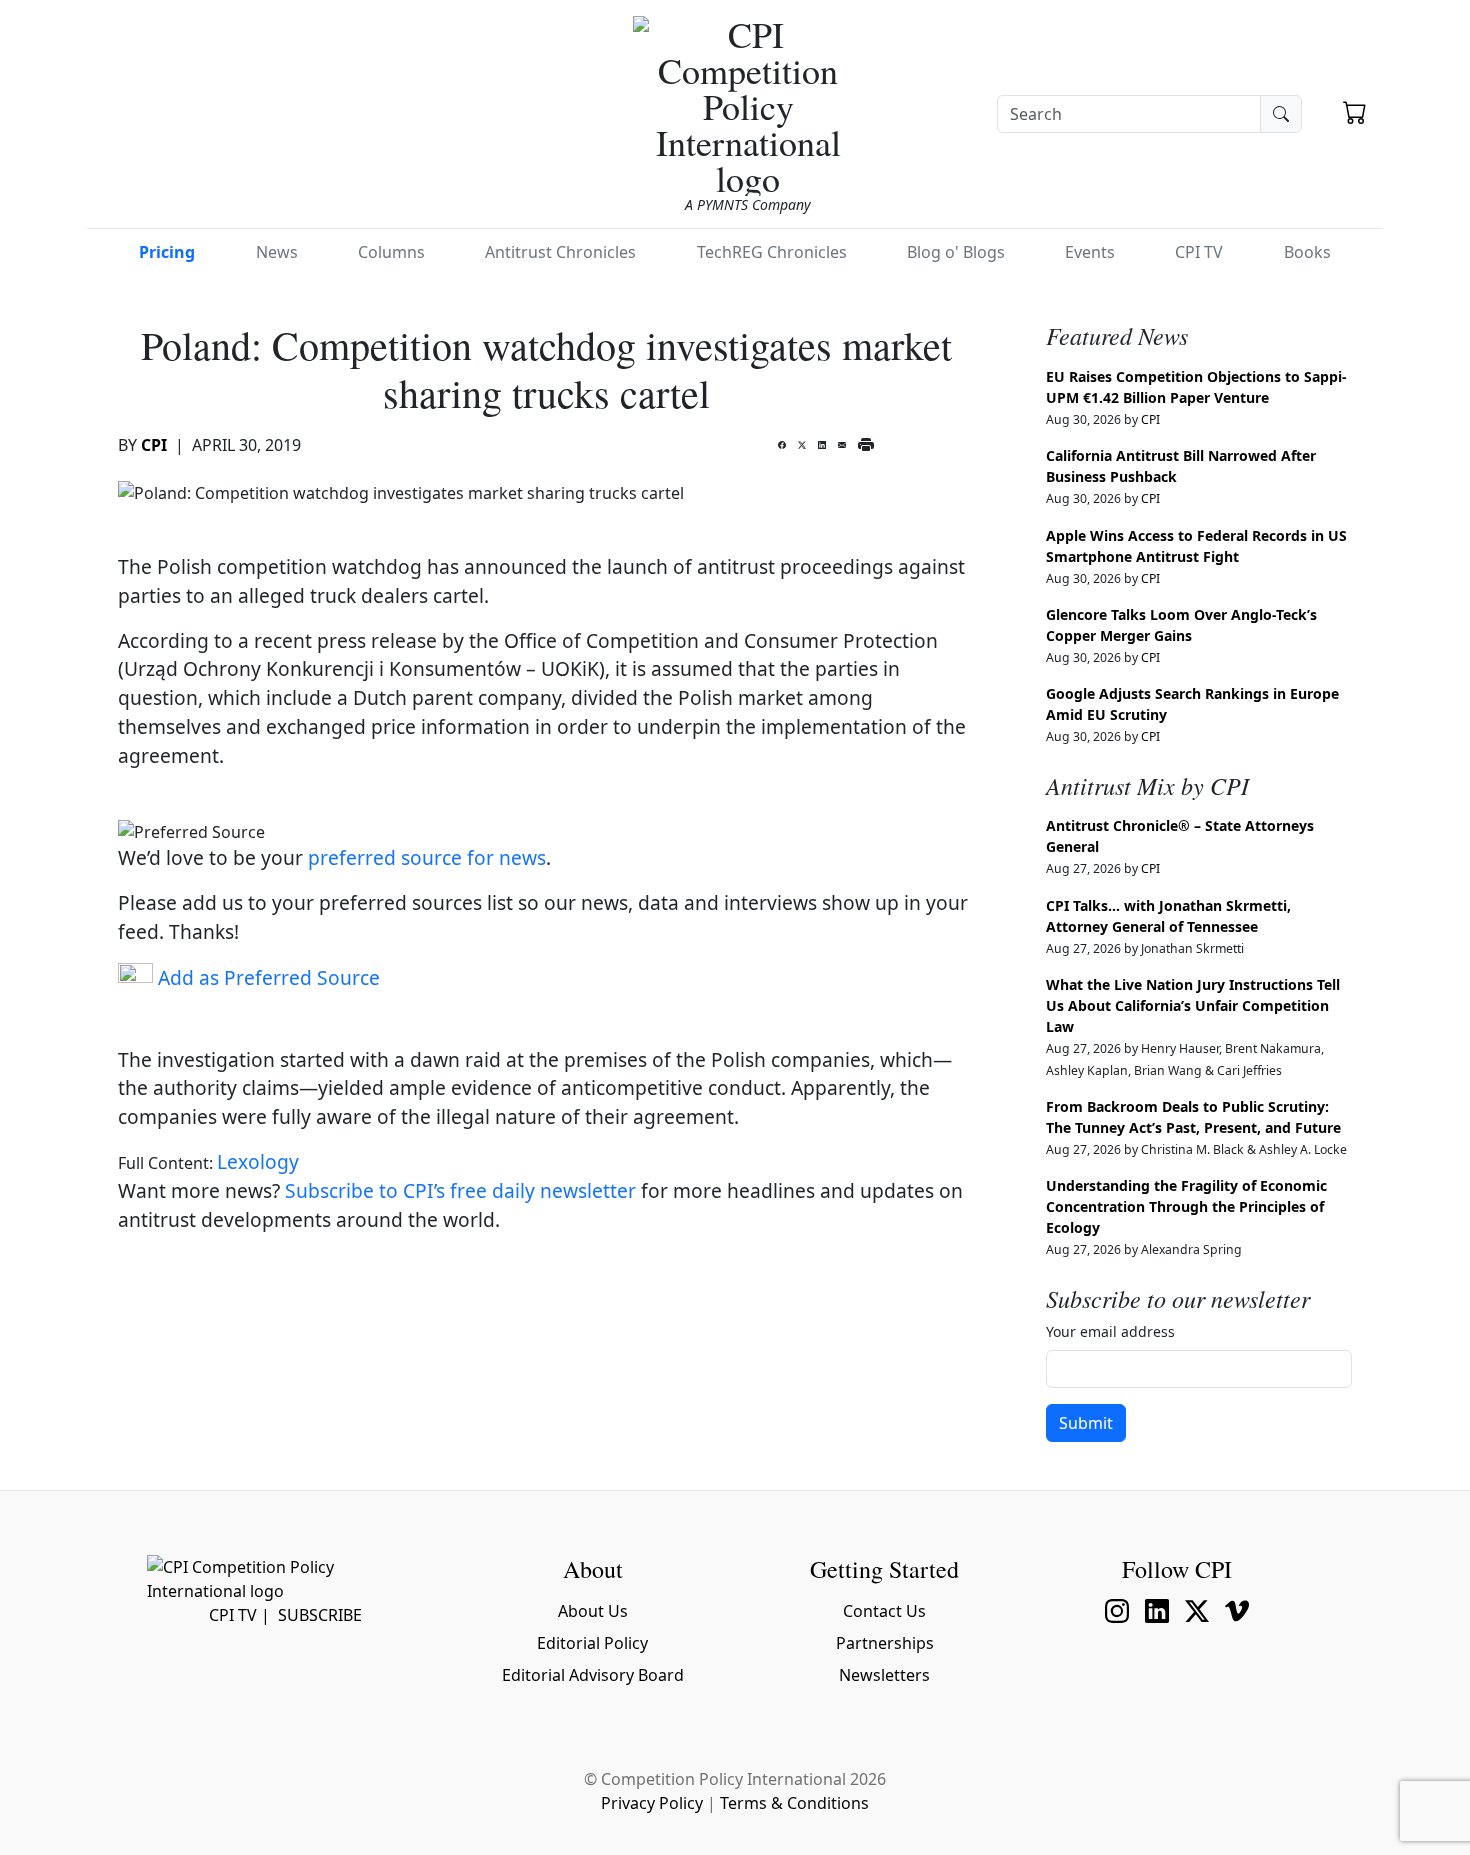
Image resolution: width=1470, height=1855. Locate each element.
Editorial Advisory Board (593, 1675)
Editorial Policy (592, 1643)
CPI (154, 445)
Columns (391, 252)
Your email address (1110, 1331)
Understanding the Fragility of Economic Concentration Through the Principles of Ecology (1186, 1206)
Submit (1086, 1423)
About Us (593, 1611)
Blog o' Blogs (956, 252)
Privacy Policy (652, 1803)
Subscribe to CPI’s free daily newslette (456, 1190)
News (277, 252)
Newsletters (884, 1675)
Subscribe (320, 1615)
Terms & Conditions (794, 1803)
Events (1090, 252)
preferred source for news (427, 857)
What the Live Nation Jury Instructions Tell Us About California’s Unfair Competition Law (1193, 1005)
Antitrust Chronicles (560, 252)
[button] (1355, 115)
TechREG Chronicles (772, 252)
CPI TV (1199, 252)
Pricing (167, 252)
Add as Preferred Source (266, 977)
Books (1307, 252)
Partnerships (885, 1643)
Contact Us (884, 1611)
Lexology (258, 1161)
